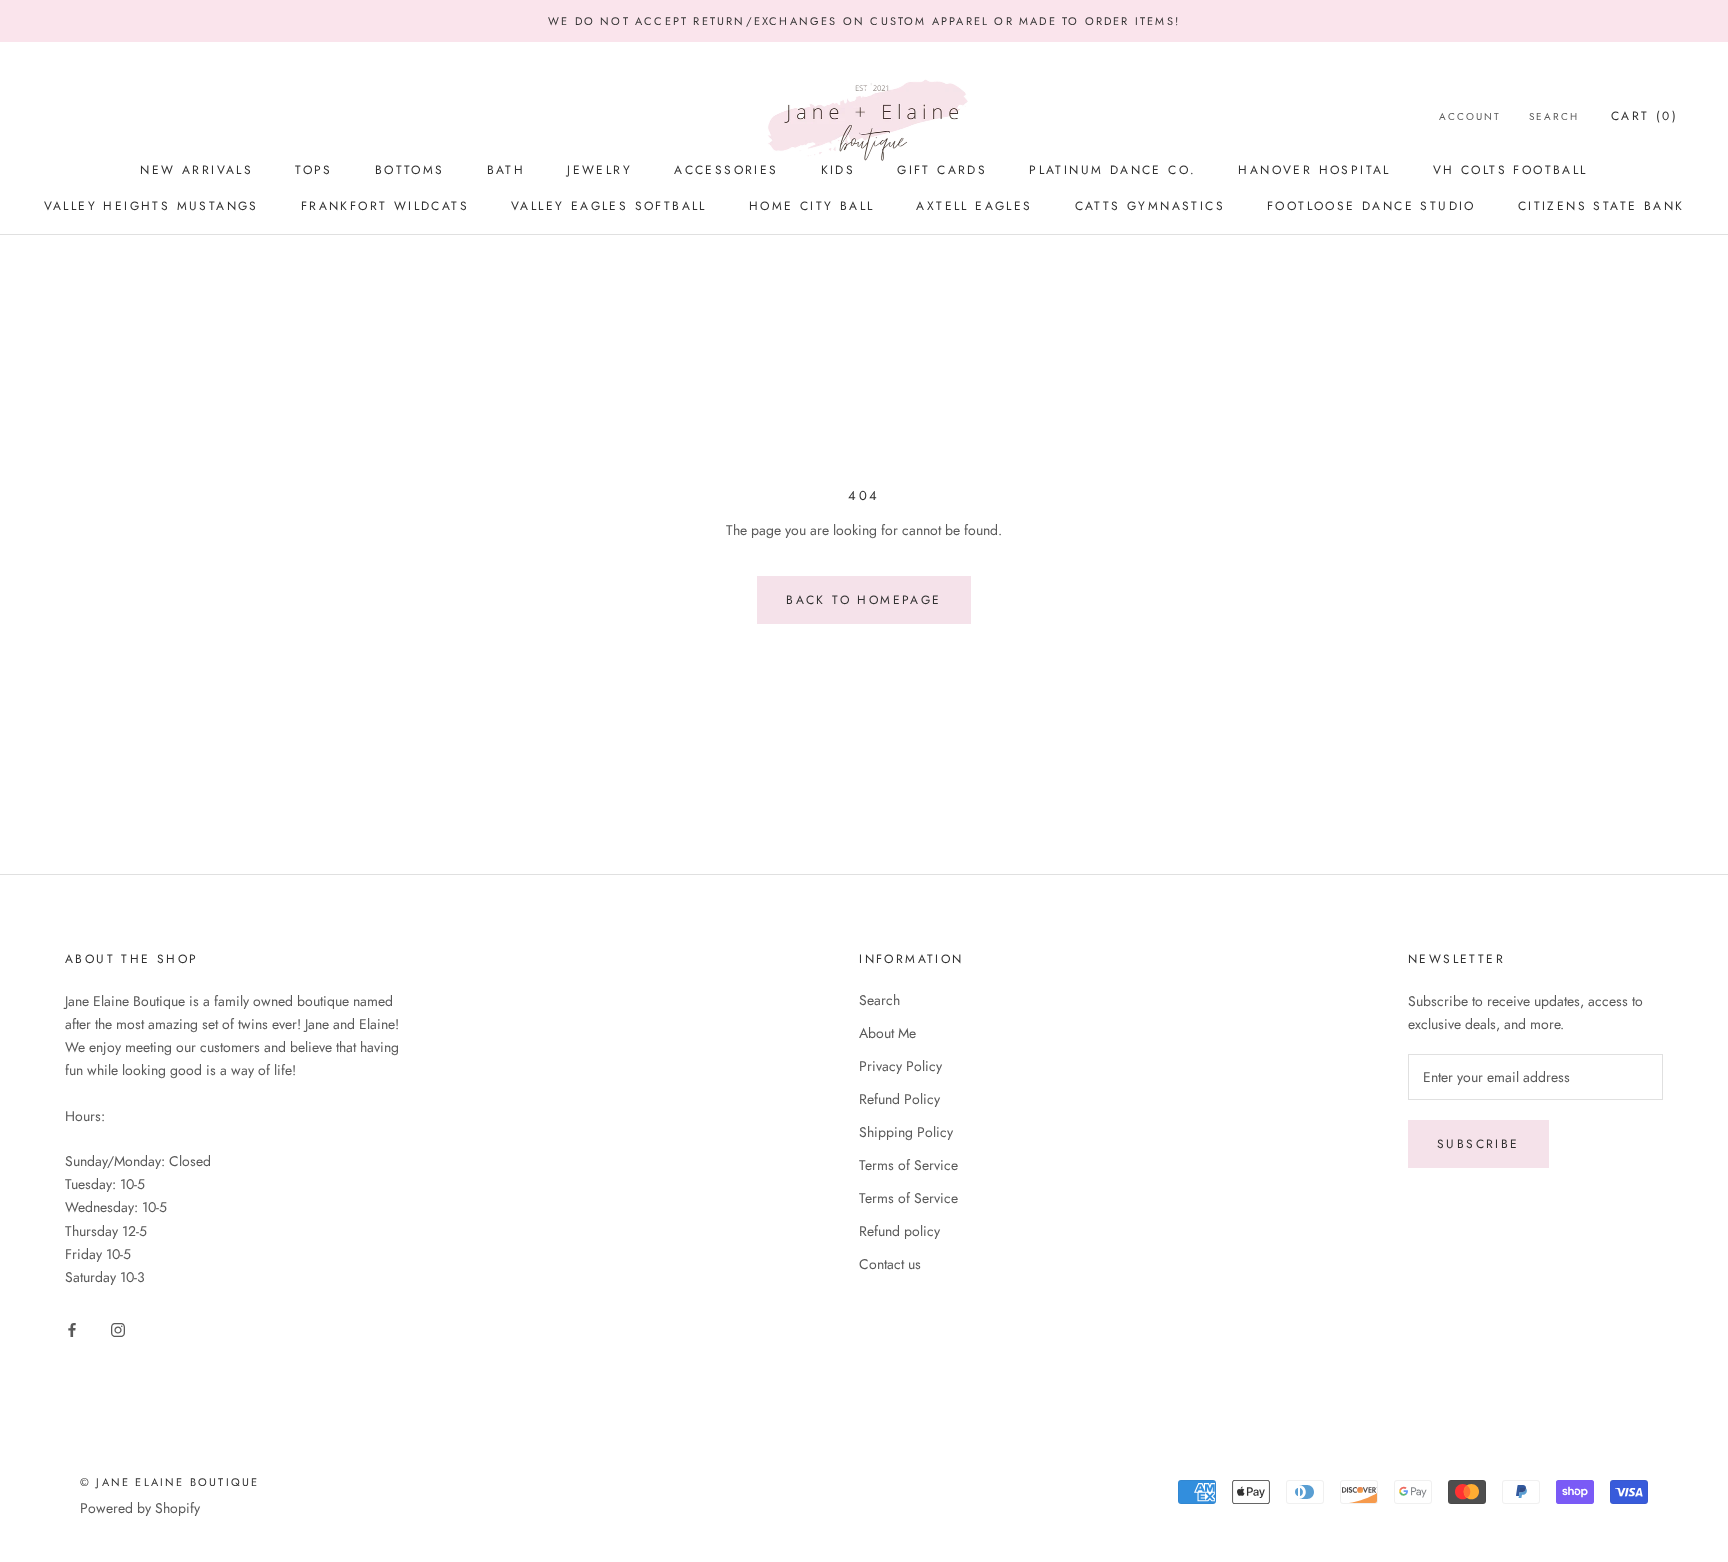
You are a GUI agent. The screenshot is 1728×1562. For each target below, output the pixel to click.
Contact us (890, 1264)
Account (1470, 116)
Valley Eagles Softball (609, 206)
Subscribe (1478, 1144)
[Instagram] (118, 1328)
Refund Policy (899, 1099)
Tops (314, 170)
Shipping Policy (906, 1132)
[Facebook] (72, 1328)
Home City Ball (812, 206)
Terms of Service (908, 1165)
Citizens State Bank (1601, 206)
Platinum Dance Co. (1112, 170)
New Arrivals (196, 170)
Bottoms (410, 170)
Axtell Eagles (974, 206)
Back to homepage (863, 600)
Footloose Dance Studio (1371, 206)
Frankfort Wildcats (385, 206)
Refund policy (899, 1231)
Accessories (726, 170)
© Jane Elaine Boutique (169, 1482)
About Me (887, 1033)
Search (1554, 116)
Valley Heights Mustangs (151, 206)
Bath (506, 170)
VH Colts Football (1510, 170)
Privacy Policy (900, 1066)
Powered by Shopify (140, 1508)
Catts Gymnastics (1150, 206)
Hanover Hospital (1314, 170)
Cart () (1644, 116)
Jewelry (599, 170)
